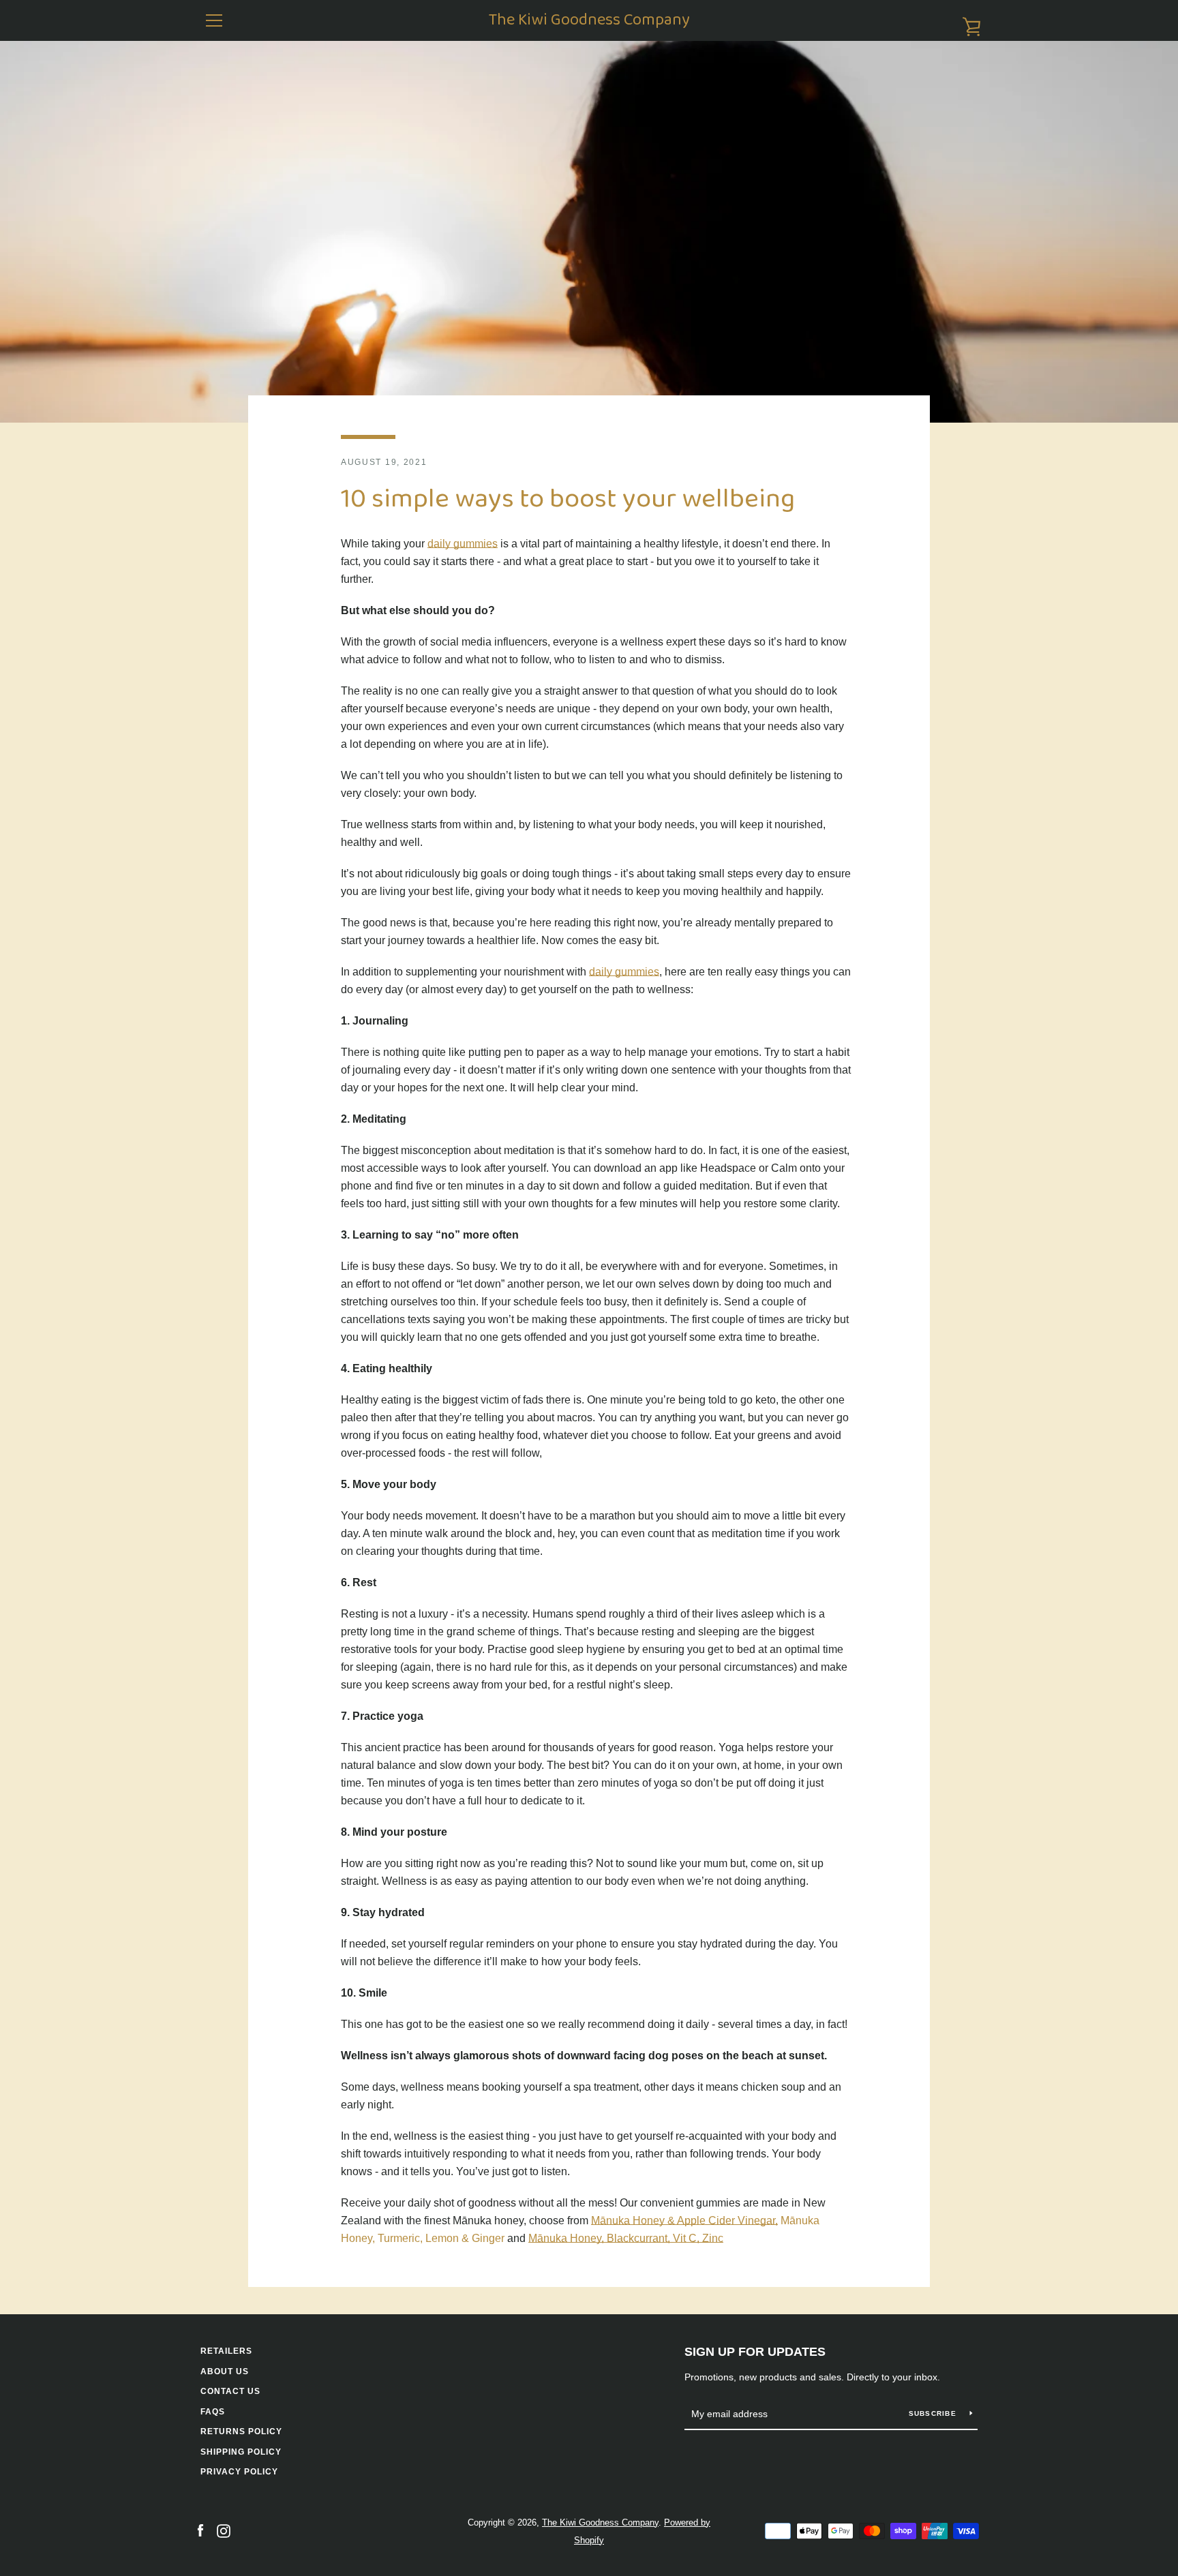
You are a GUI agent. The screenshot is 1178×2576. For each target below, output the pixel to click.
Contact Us (230, 2391)
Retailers (226, 2351)
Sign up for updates (755, 2352)
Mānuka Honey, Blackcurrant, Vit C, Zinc (626, 2238)
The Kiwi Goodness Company (589, 21)
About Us (225, 2372)
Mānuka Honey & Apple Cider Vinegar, (684, 2221)
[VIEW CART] (964, 20)
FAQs (213, 2412)
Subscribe (934, 2413)
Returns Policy (241, 2431)
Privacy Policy (239, 2472)
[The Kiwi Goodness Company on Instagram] (224, 2531)
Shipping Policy (241, 2452)
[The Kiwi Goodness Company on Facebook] (200, 2531)
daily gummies (463, 544)
